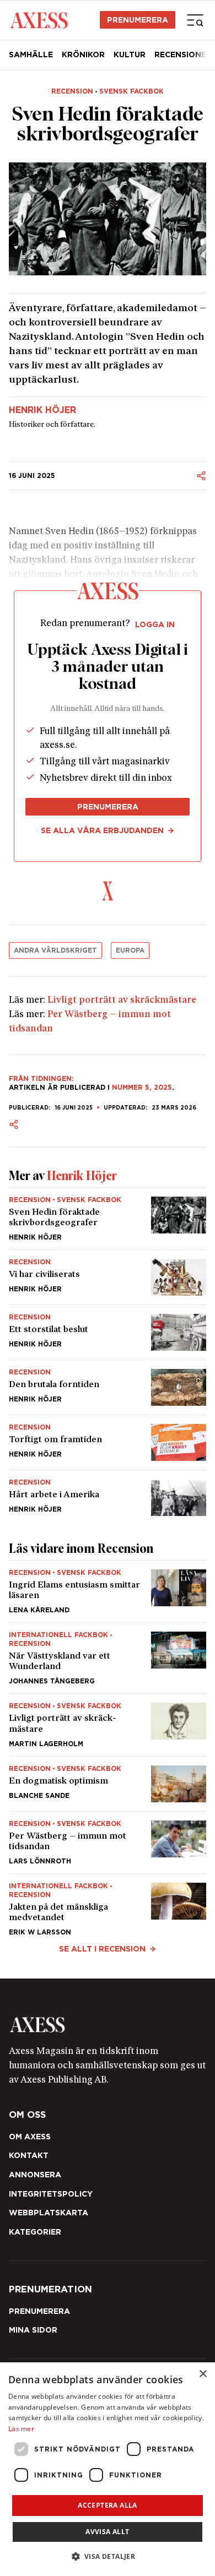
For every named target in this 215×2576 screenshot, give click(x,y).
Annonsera (35, 2175)
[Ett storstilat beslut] (108, 1332)
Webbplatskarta (49, 2213)
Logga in (155, 624)
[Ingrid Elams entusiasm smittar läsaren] (108, 1591)
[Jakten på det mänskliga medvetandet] (108, 1905)
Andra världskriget (55, 950)
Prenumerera (138, 20)
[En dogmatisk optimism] (108, 1784)
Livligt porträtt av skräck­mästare (122, 1001)
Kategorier (35, 2232)
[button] (108, 2556)
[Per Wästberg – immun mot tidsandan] (108, 1843)
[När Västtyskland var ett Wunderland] (108, 1658)
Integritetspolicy (51, 2194)
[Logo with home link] (108, 2025)
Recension (72, 91)
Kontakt (29, 2155)
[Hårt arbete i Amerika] (108, 1493)
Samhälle (31, 55)
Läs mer (21, 2429)
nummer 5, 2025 (142, 1087)
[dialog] (108, 2469)
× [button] (203, 2374)
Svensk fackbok (131, 91)
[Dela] (201, 476)
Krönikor (83, 55)
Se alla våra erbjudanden (102, 830)
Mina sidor (33, 2330)
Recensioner (183, 55)
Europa (130, 950)
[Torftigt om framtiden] (108, 1442)
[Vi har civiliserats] (108, 1277)
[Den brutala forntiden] (108, 1387)
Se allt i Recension (102, 1949)
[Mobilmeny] (195, 20)
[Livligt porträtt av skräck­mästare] (108, 1725)
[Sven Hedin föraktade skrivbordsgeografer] (108, 1219)
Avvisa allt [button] (107, 2532)
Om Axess (30, 2137)
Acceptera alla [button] (108, 2505)
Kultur (130, 55)
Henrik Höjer (42, 410)
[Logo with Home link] (39, 20)
